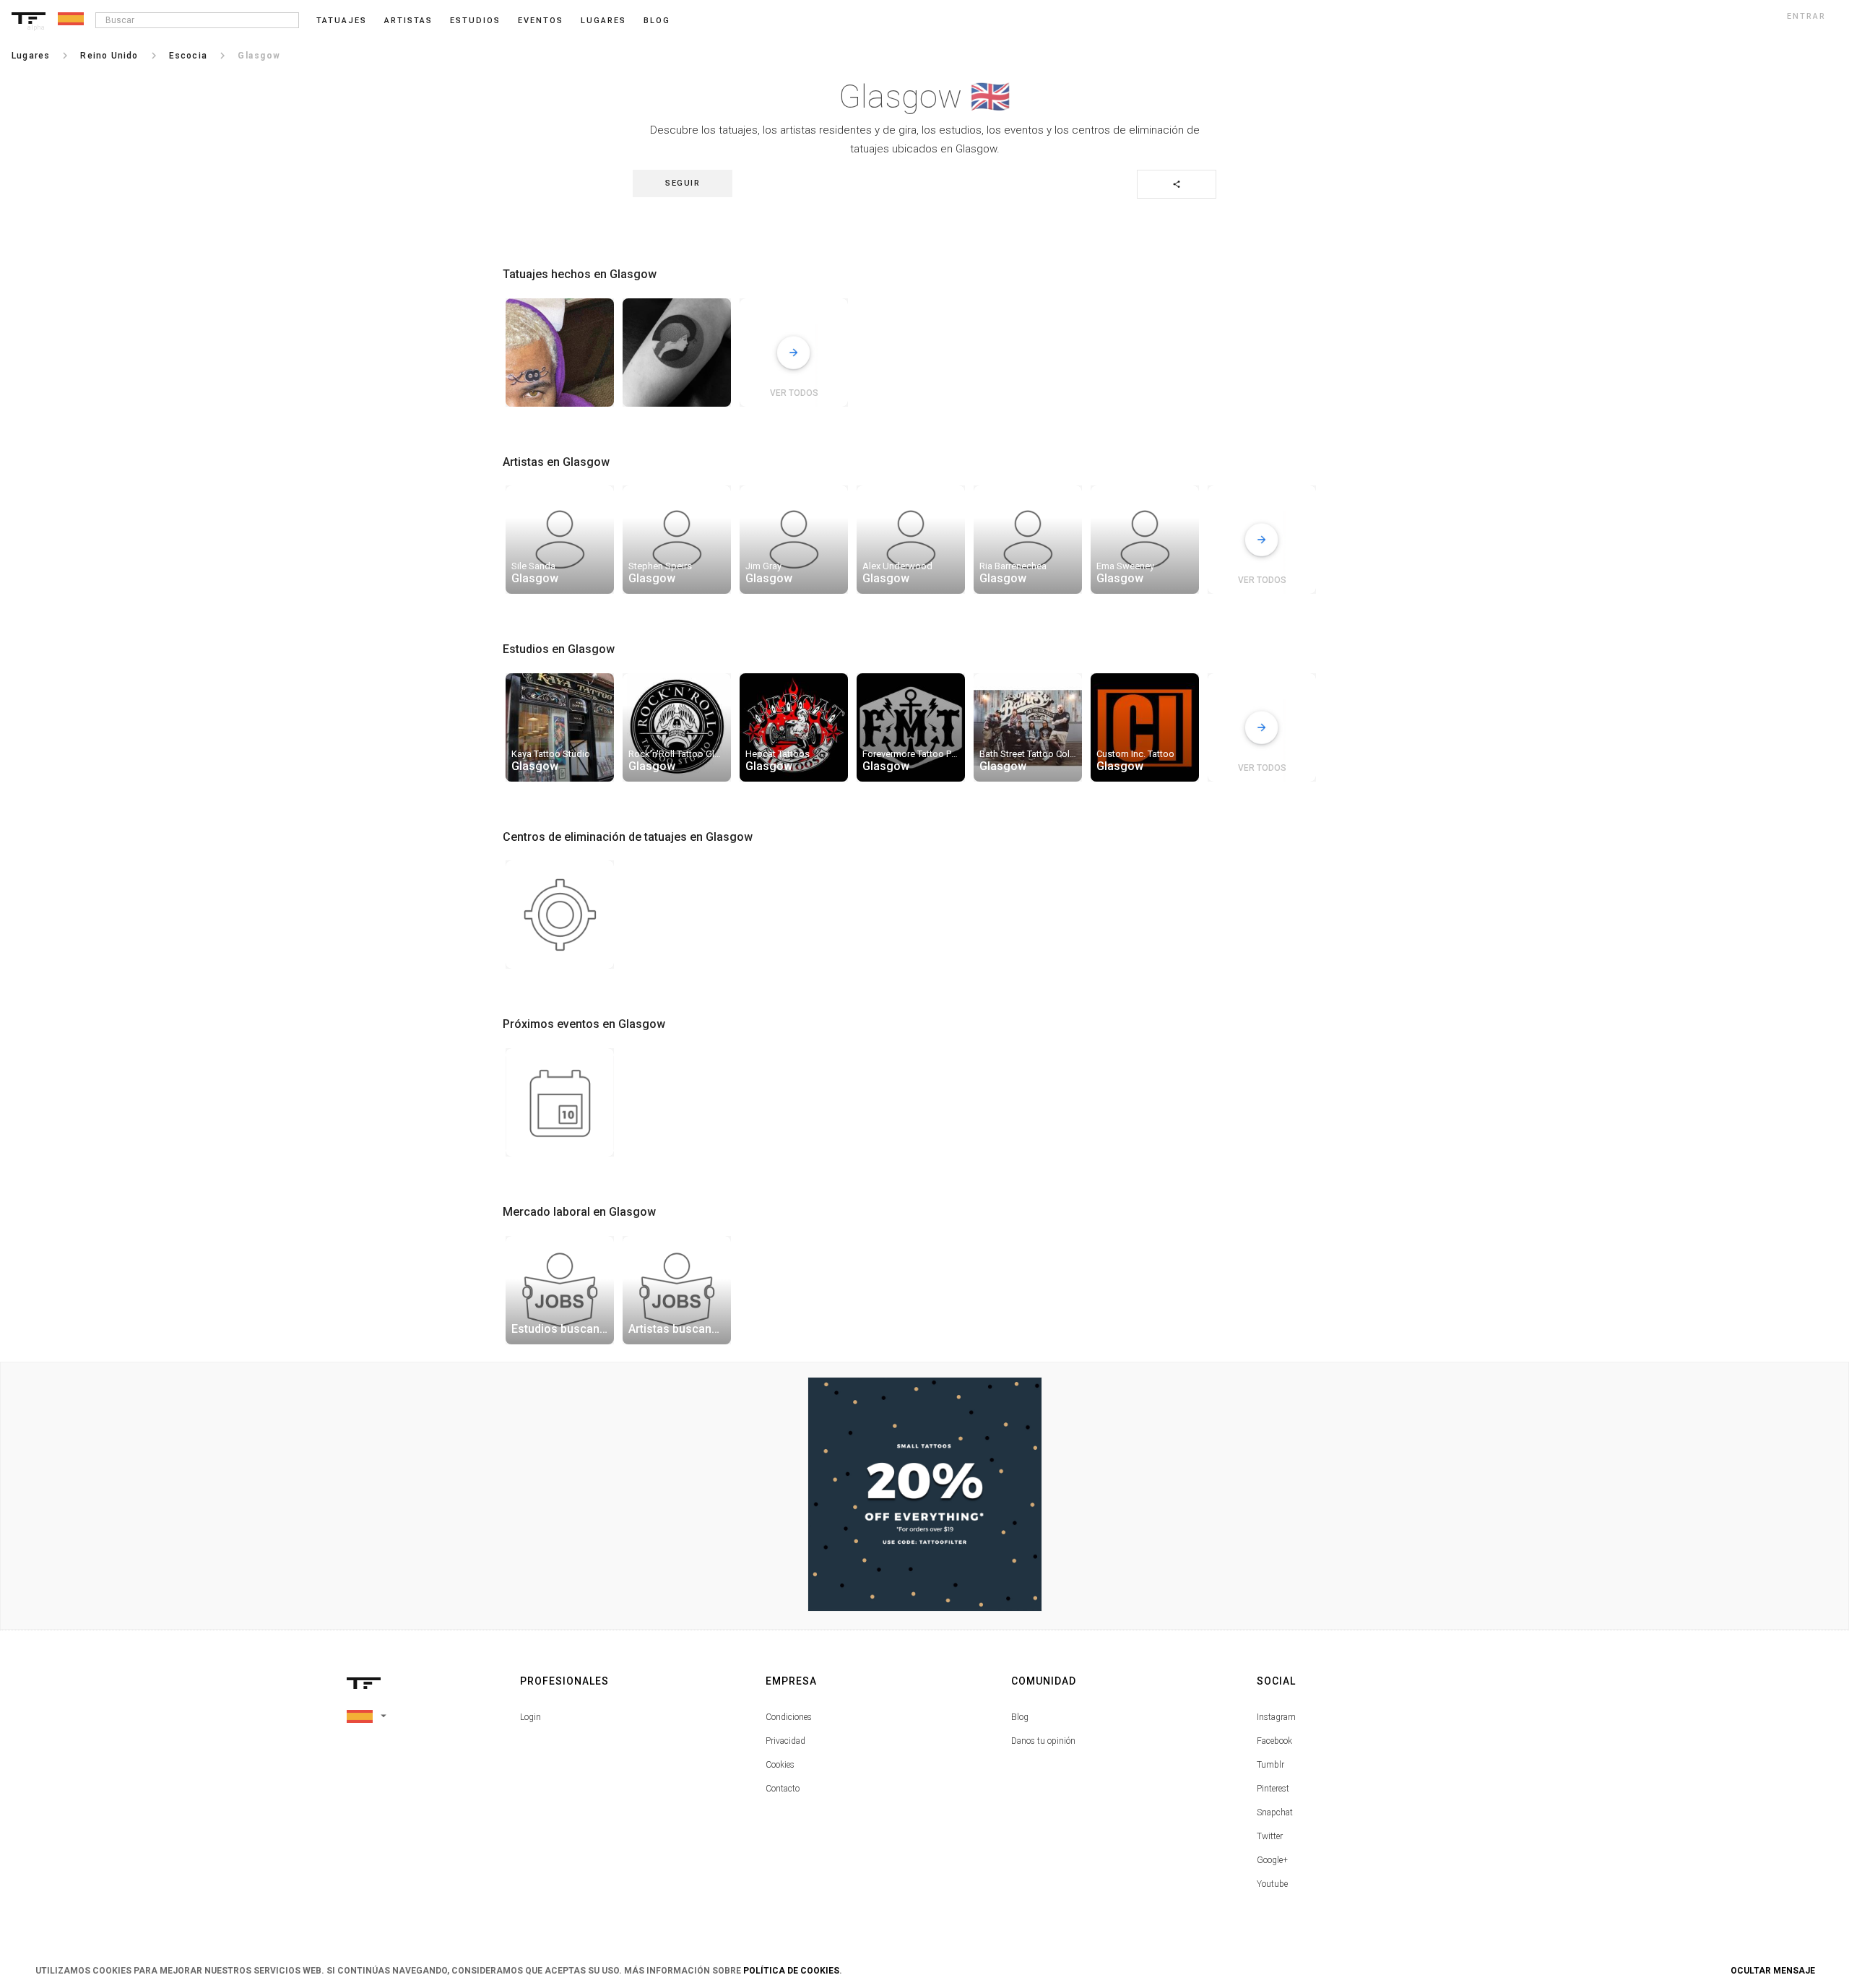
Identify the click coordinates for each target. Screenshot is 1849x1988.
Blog (1020, 1717)
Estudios (475, 21)
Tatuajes (342, 21)
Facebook (1274, 1741)
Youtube (1272, 1884)
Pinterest (1273, 1789)
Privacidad (785, 1741)
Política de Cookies (791, 1971)
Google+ (1272, 1860)
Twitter (1270, 1836)
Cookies (780, 1765)
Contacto (783, 1789)
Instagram (1276, 1717)
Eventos (541, 21)
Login (531, 1717)
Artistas (408, 21)
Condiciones (789, 1717)
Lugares (603, 21)
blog (657, 21)
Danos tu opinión (1043, 1741)
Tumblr (1270, 1765)
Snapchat (1275, 1812)
